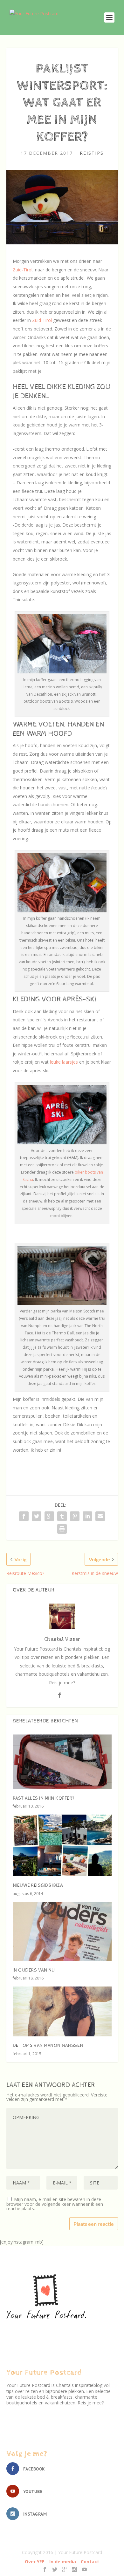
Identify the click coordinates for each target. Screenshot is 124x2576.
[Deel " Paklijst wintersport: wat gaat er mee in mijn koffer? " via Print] (62, 1529)
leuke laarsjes (64, 1062)
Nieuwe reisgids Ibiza (38, 1885)
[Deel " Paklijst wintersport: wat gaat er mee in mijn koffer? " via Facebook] (24, 1516)
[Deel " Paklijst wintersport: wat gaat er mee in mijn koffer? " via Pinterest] (75, 1516)
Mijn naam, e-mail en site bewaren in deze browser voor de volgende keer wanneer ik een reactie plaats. (55, 2204)
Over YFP (35, 2562)
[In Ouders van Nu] (62, 1932)
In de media (63, 2562)
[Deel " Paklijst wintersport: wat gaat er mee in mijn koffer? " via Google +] (49, 1516)
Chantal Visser (62, 1639)
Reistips (92, 153)
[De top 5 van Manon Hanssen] (62, 2011)
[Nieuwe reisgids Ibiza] (62, 1845)
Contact (90, 2562)
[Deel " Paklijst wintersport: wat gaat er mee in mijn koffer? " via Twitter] (37, 1516)
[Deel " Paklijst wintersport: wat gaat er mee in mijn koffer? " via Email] (100, 1516)
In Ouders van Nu (34, 1970)
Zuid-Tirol (23, 270)
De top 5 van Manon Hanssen (48, 2046)
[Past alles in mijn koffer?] (62, 1762)
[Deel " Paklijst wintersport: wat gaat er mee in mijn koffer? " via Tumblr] (62, 1516)
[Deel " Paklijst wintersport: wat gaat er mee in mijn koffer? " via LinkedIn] (87, 1516)
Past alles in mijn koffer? (44, 1798)
